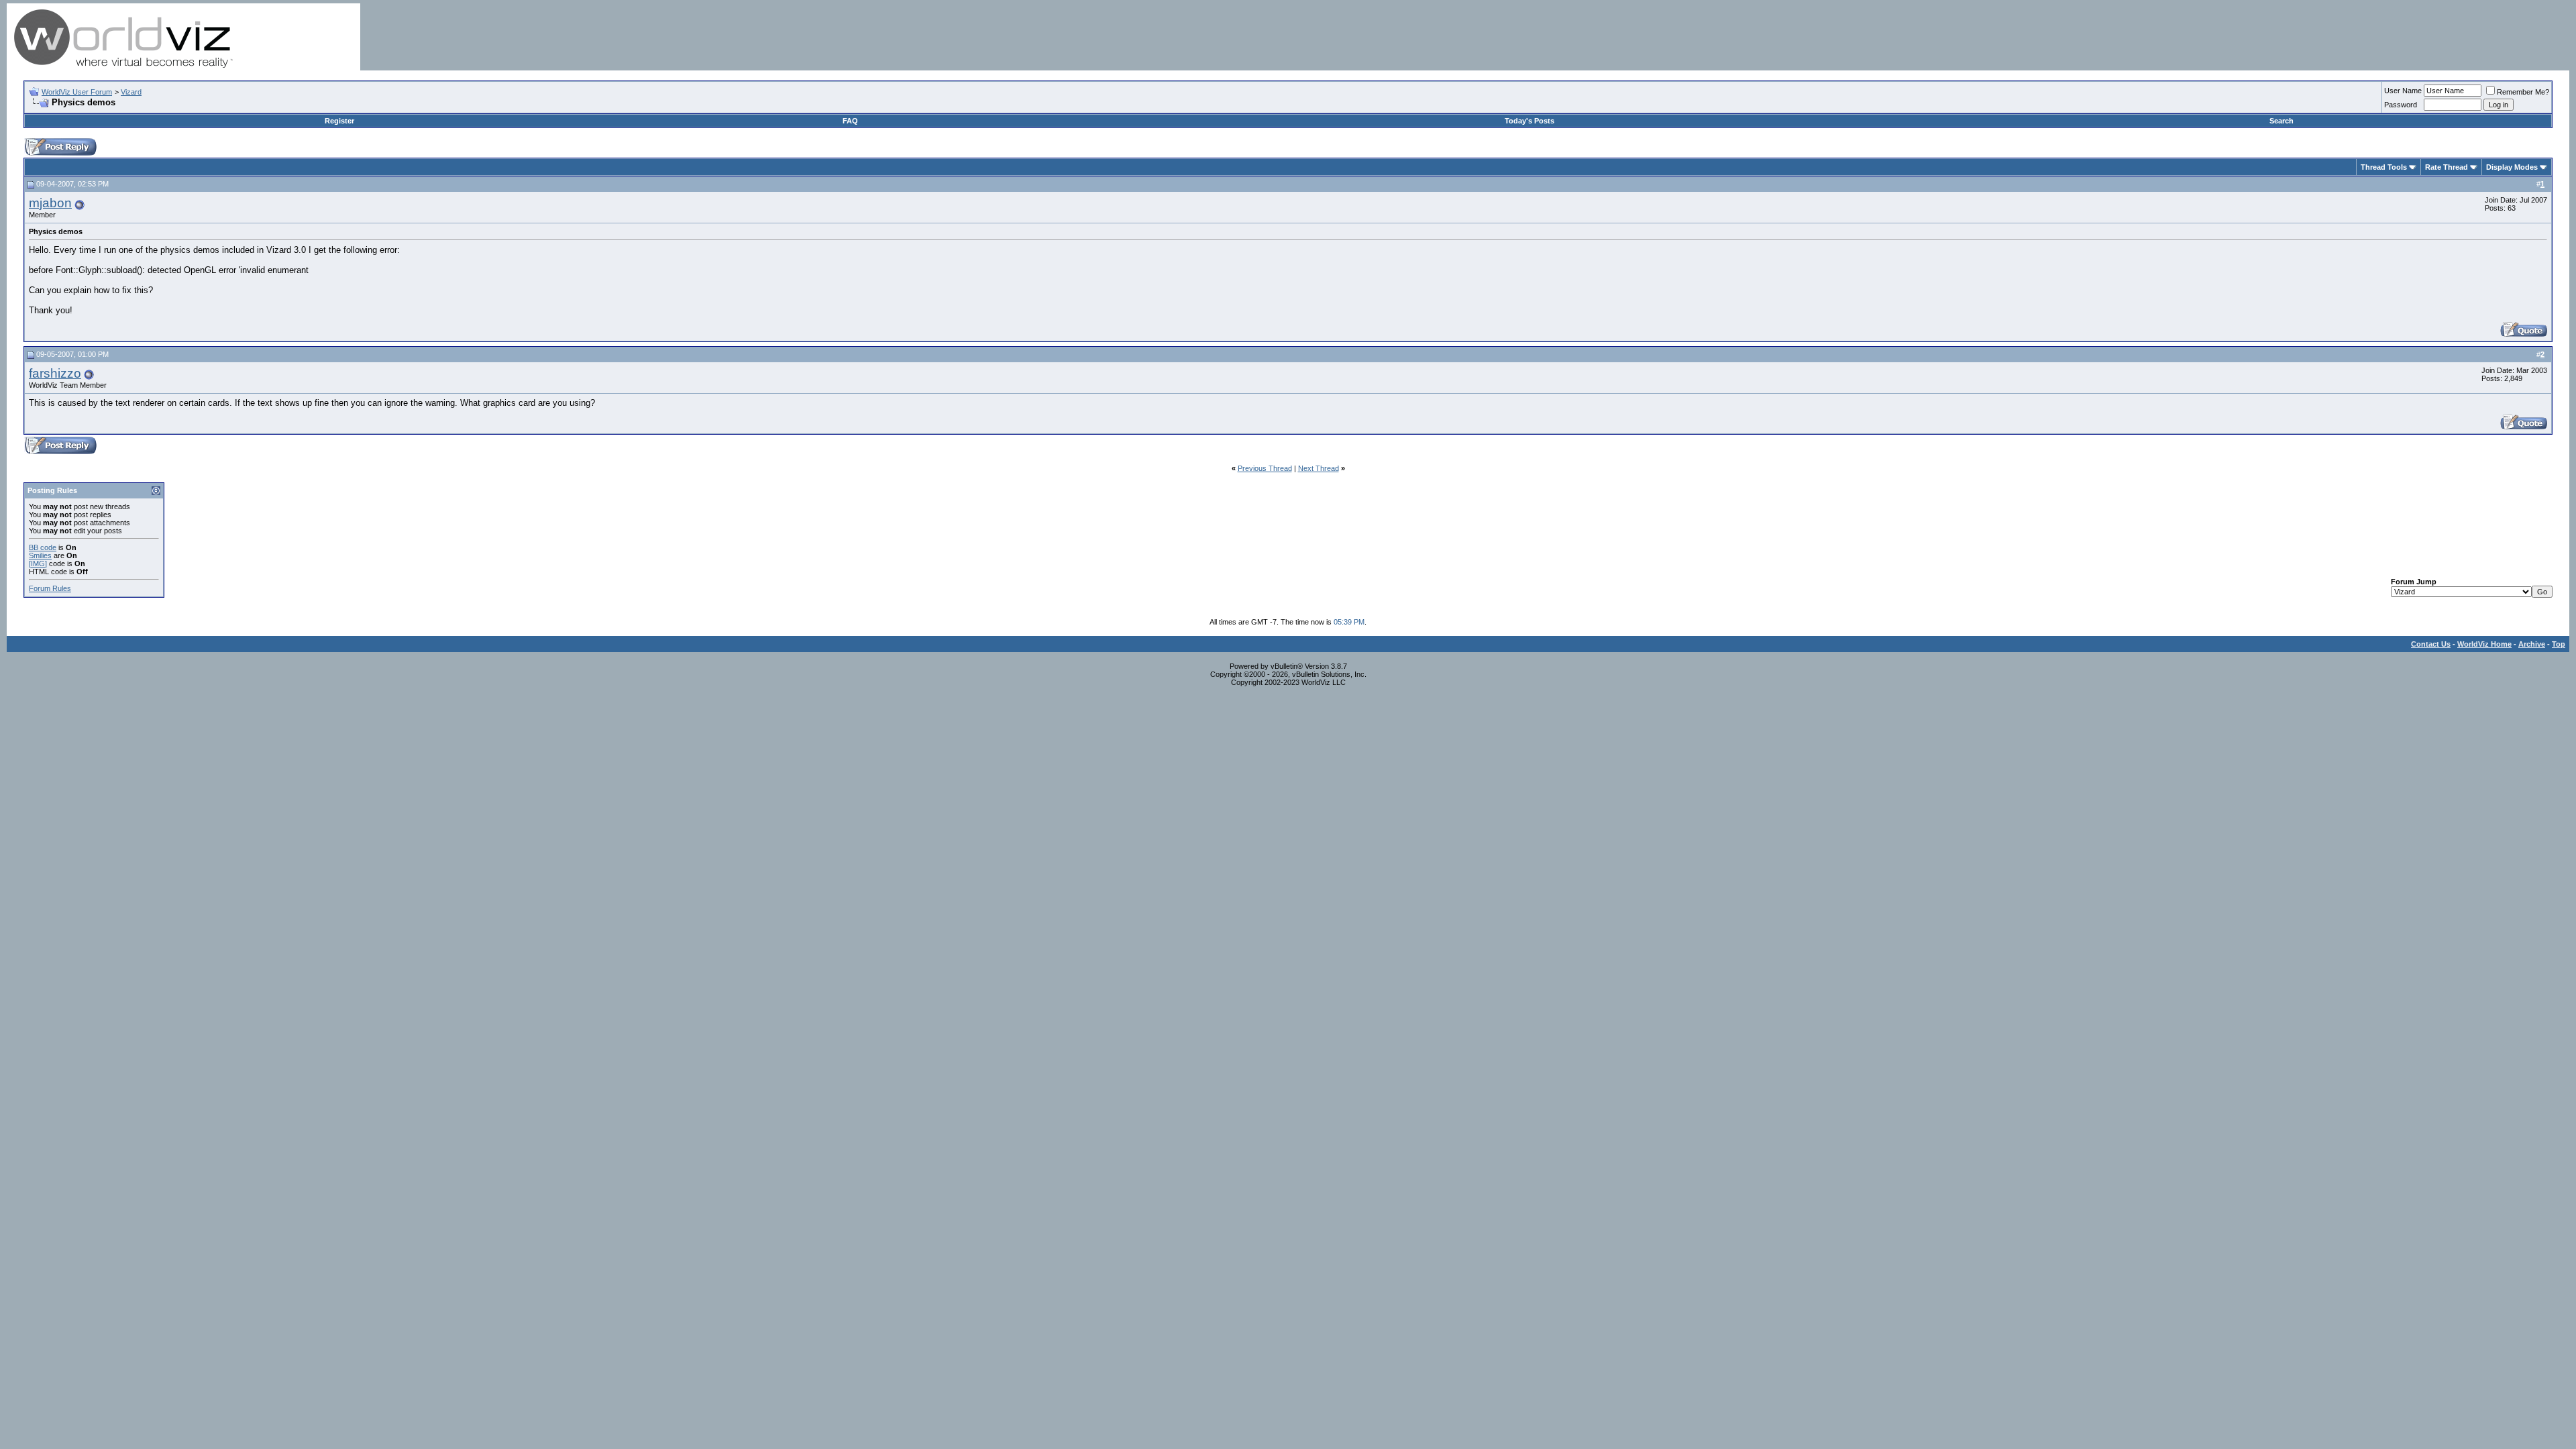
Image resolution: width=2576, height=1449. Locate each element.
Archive (2532, 644)
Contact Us (2431, 644)
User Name (2403, 91)
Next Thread (1319, 468)
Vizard (131, 92)
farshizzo (55, 373)
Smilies (40, 555)
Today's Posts (1529, 121)
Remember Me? (2523, 92)
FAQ (850, 121)
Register (339, 121)
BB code (43, 547)
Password (2401, 105)
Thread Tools (2384, 167)
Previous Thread (1265, 468)
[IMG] (38, 563)
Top (2559, 644)
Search (2282, 121)
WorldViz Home (2484, 644)
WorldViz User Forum (77, 92)
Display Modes (2512, 167)
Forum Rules (50, 588)
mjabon (50, 203)
